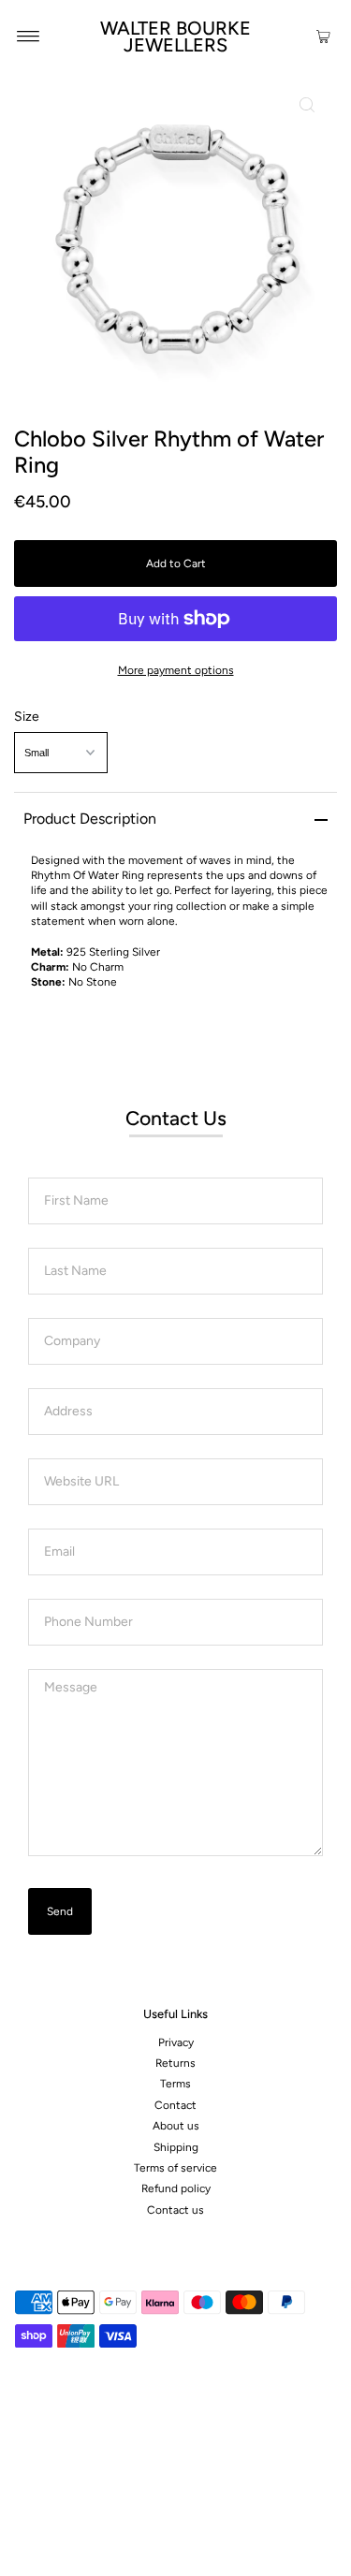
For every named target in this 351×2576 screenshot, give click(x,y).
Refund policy (176, 2188)
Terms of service (175, 2168)
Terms (175, 2084)
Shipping (176, 2147)
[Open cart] (323, 36)
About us (176, 2126)
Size (27, 717)
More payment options (176, 670)
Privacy (176, 2042)
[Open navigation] (29, 36)
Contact (175, 2105)
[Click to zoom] (307, 105)
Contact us (175, 2210)
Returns (175, 2063)
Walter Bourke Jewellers (175, 37)
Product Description (90, 819)
